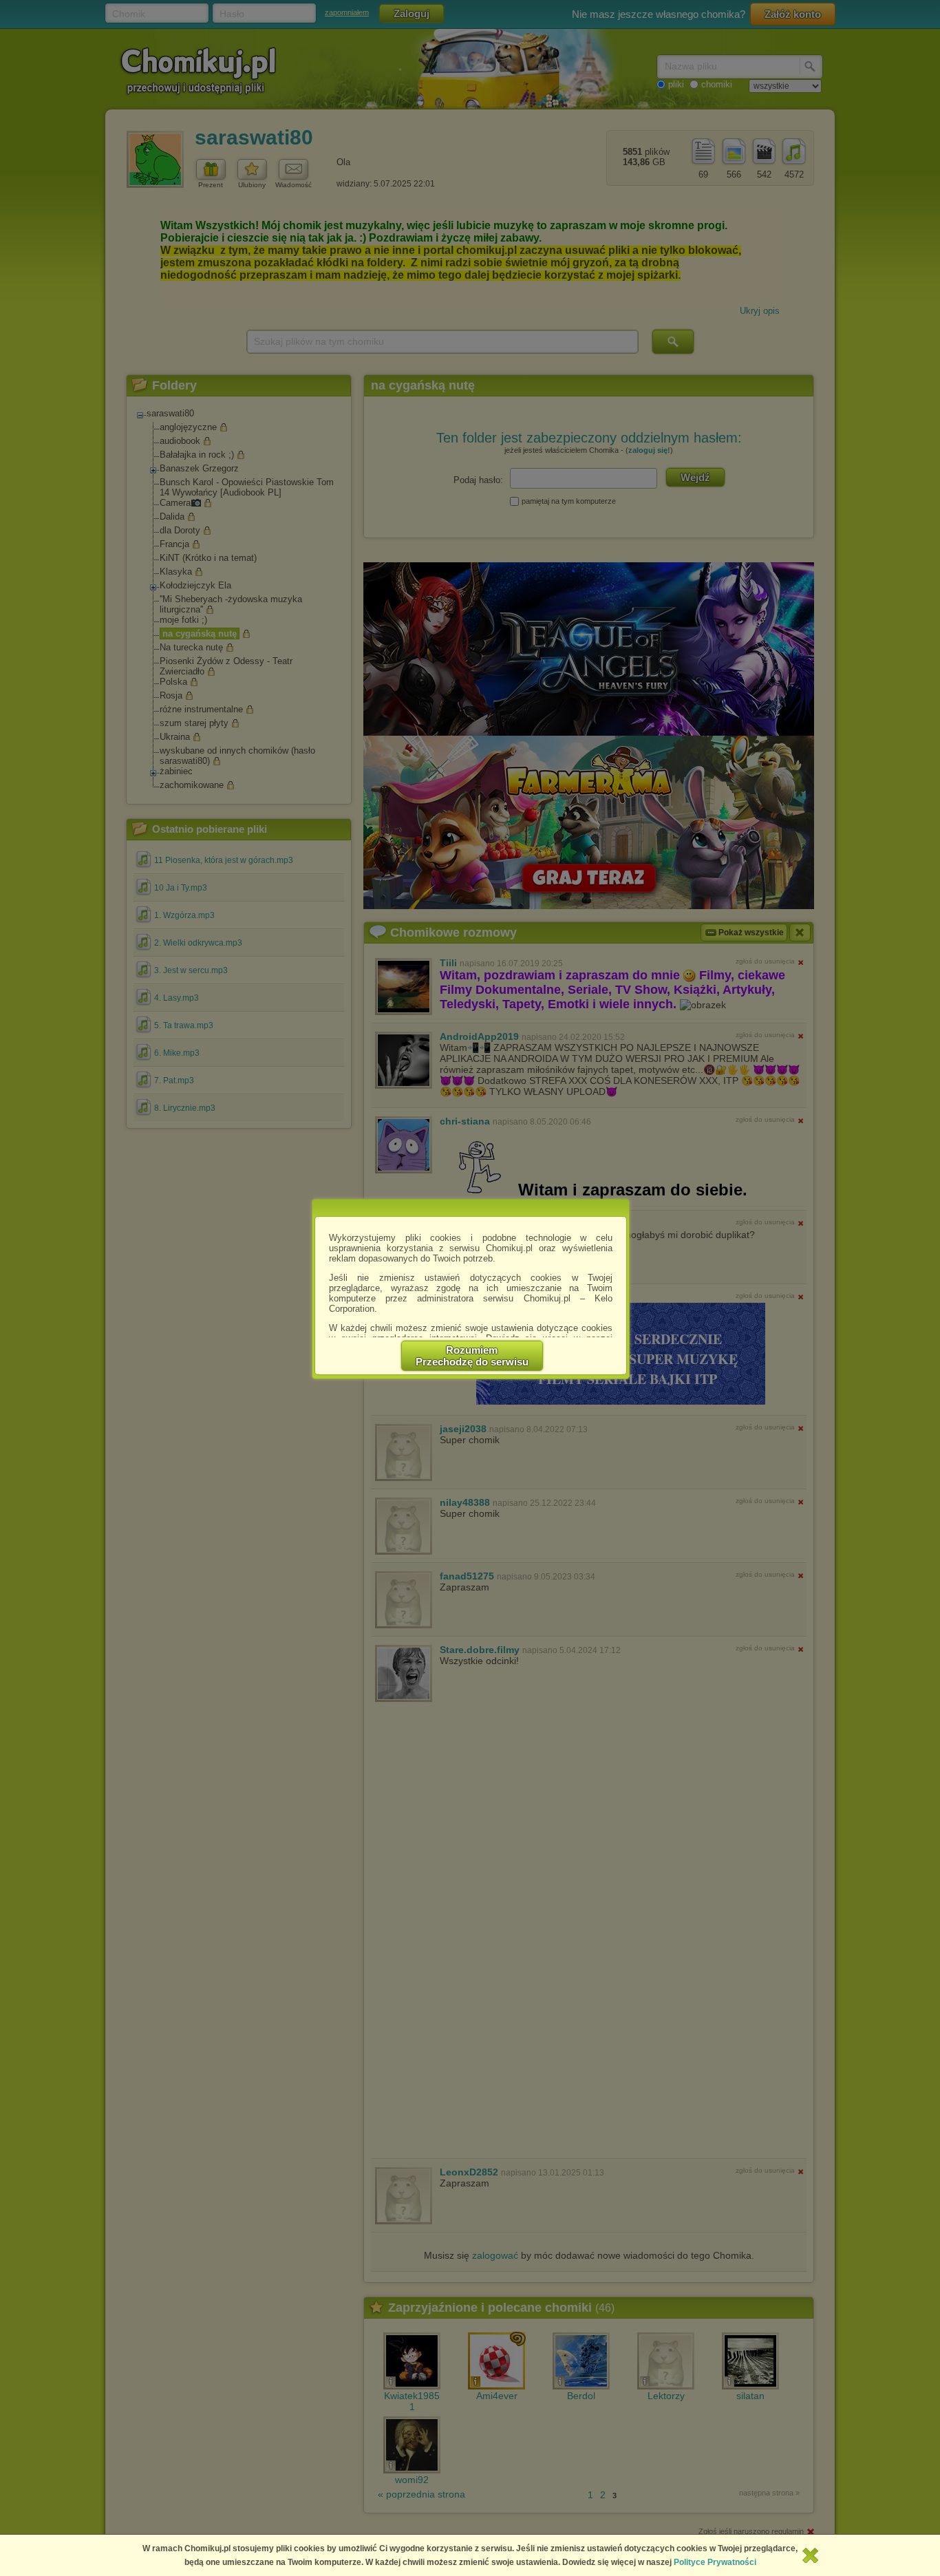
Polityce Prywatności (715, 2562)
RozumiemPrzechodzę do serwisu (472, 1356)
